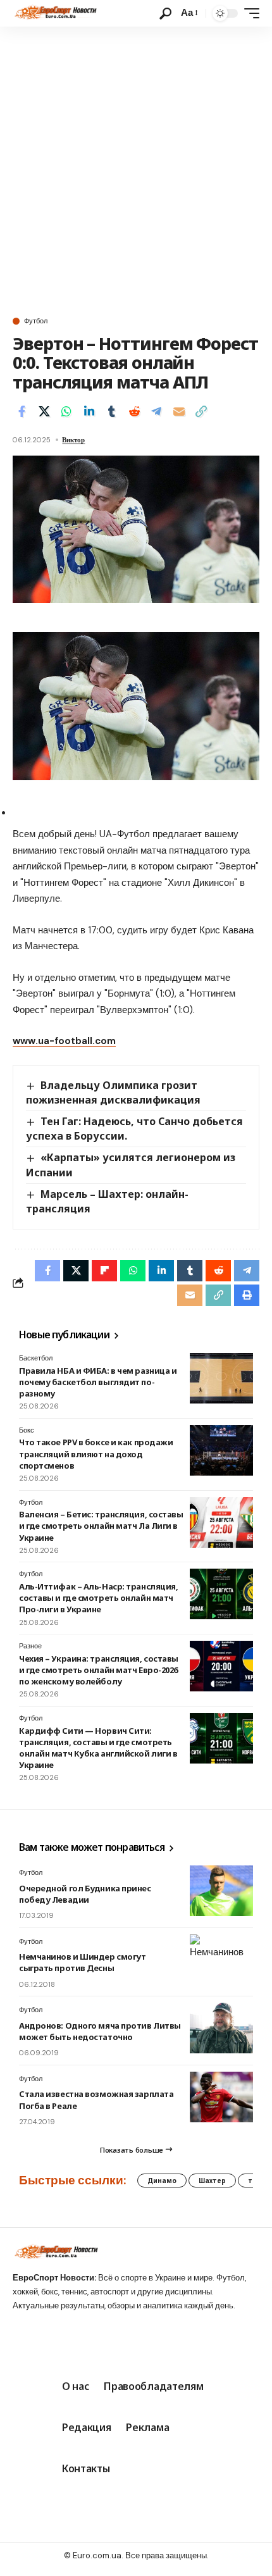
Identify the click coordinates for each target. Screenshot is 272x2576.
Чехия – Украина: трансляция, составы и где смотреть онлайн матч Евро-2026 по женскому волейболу (99, 1670)
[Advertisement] (136, 169)
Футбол (36, 321)
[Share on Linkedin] (89, 411)
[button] (165, 14)
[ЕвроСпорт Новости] (55, 13)
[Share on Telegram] (156, 411)
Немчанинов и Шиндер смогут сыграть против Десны (82, 1962)
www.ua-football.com (64, 1041)
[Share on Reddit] (134, 411)
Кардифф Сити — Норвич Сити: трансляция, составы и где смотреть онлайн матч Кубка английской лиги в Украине (98, 1748)
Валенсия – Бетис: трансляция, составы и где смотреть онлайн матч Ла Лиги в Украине (101, 1526)
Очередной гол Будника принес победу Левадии (85, 1894)
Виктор (73, 440)
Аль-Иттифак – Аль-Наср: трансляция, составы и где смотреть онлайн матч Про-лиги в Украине (98, 1598)
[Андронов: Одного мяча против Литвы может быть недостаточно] (221, 2028)
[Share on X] (44, 411)
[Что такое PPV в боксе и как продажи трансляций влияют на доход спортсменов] (221, 1450)
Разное (30, 1646)
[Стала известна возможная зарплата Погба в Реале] (221, 2097)
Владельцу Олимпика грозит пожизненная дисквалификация (113, 1092)
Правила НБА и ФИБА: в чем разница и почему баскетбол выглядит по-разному (98, 1382)
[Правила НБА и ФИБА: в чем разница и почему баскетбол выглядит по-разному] (221, 1378)
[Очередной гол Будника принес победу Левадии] (221, 1891)
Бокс (27, 1430)
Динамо (162, 2181)
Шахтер (212, 2181)
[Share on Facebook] (22, 411)
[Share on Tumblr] (111, 411)
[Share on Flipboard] (104, 1271)
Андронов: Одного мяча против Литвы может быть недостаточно (100, 2031)
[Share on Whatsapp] (66, 411)
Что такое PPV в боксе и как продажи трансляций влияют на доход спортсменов (96, 1453)
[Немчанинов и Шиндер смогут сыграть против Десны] (221, 1960)
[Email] (179, 411)
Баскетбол (36, 1358)
